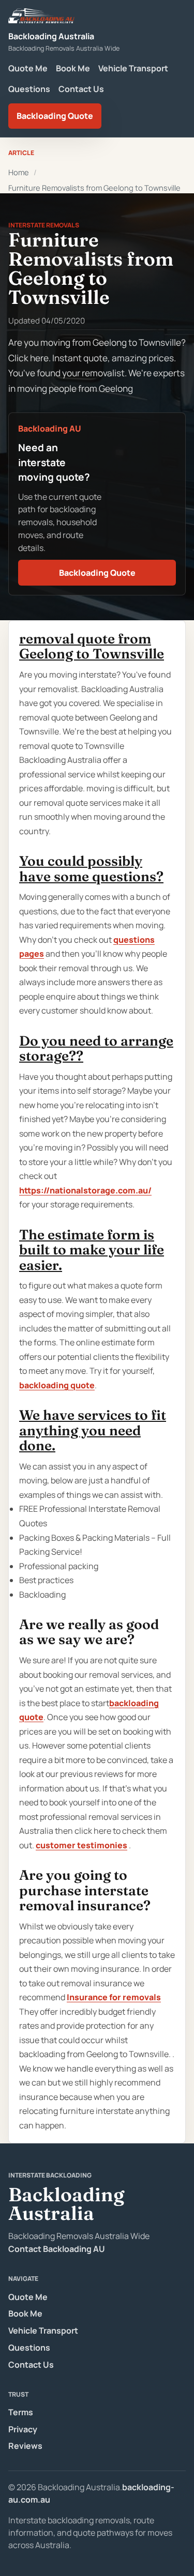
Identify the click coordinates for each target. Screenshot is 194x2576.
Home (19, 172)
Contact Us (81, 89)
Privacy (23, 2429)
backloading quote (57, 1385)
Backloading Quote (55, 116)
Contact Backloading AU (57, 2249)
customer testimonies (81, 1845)
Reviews (25, 2446)
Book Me (73, 68)
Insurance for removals (114, 1997)
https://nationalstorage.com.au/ (85, 1190)
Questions (29, 89)
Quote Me (28, 68)
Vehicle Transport (133, 68)
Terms (21, 2412)
